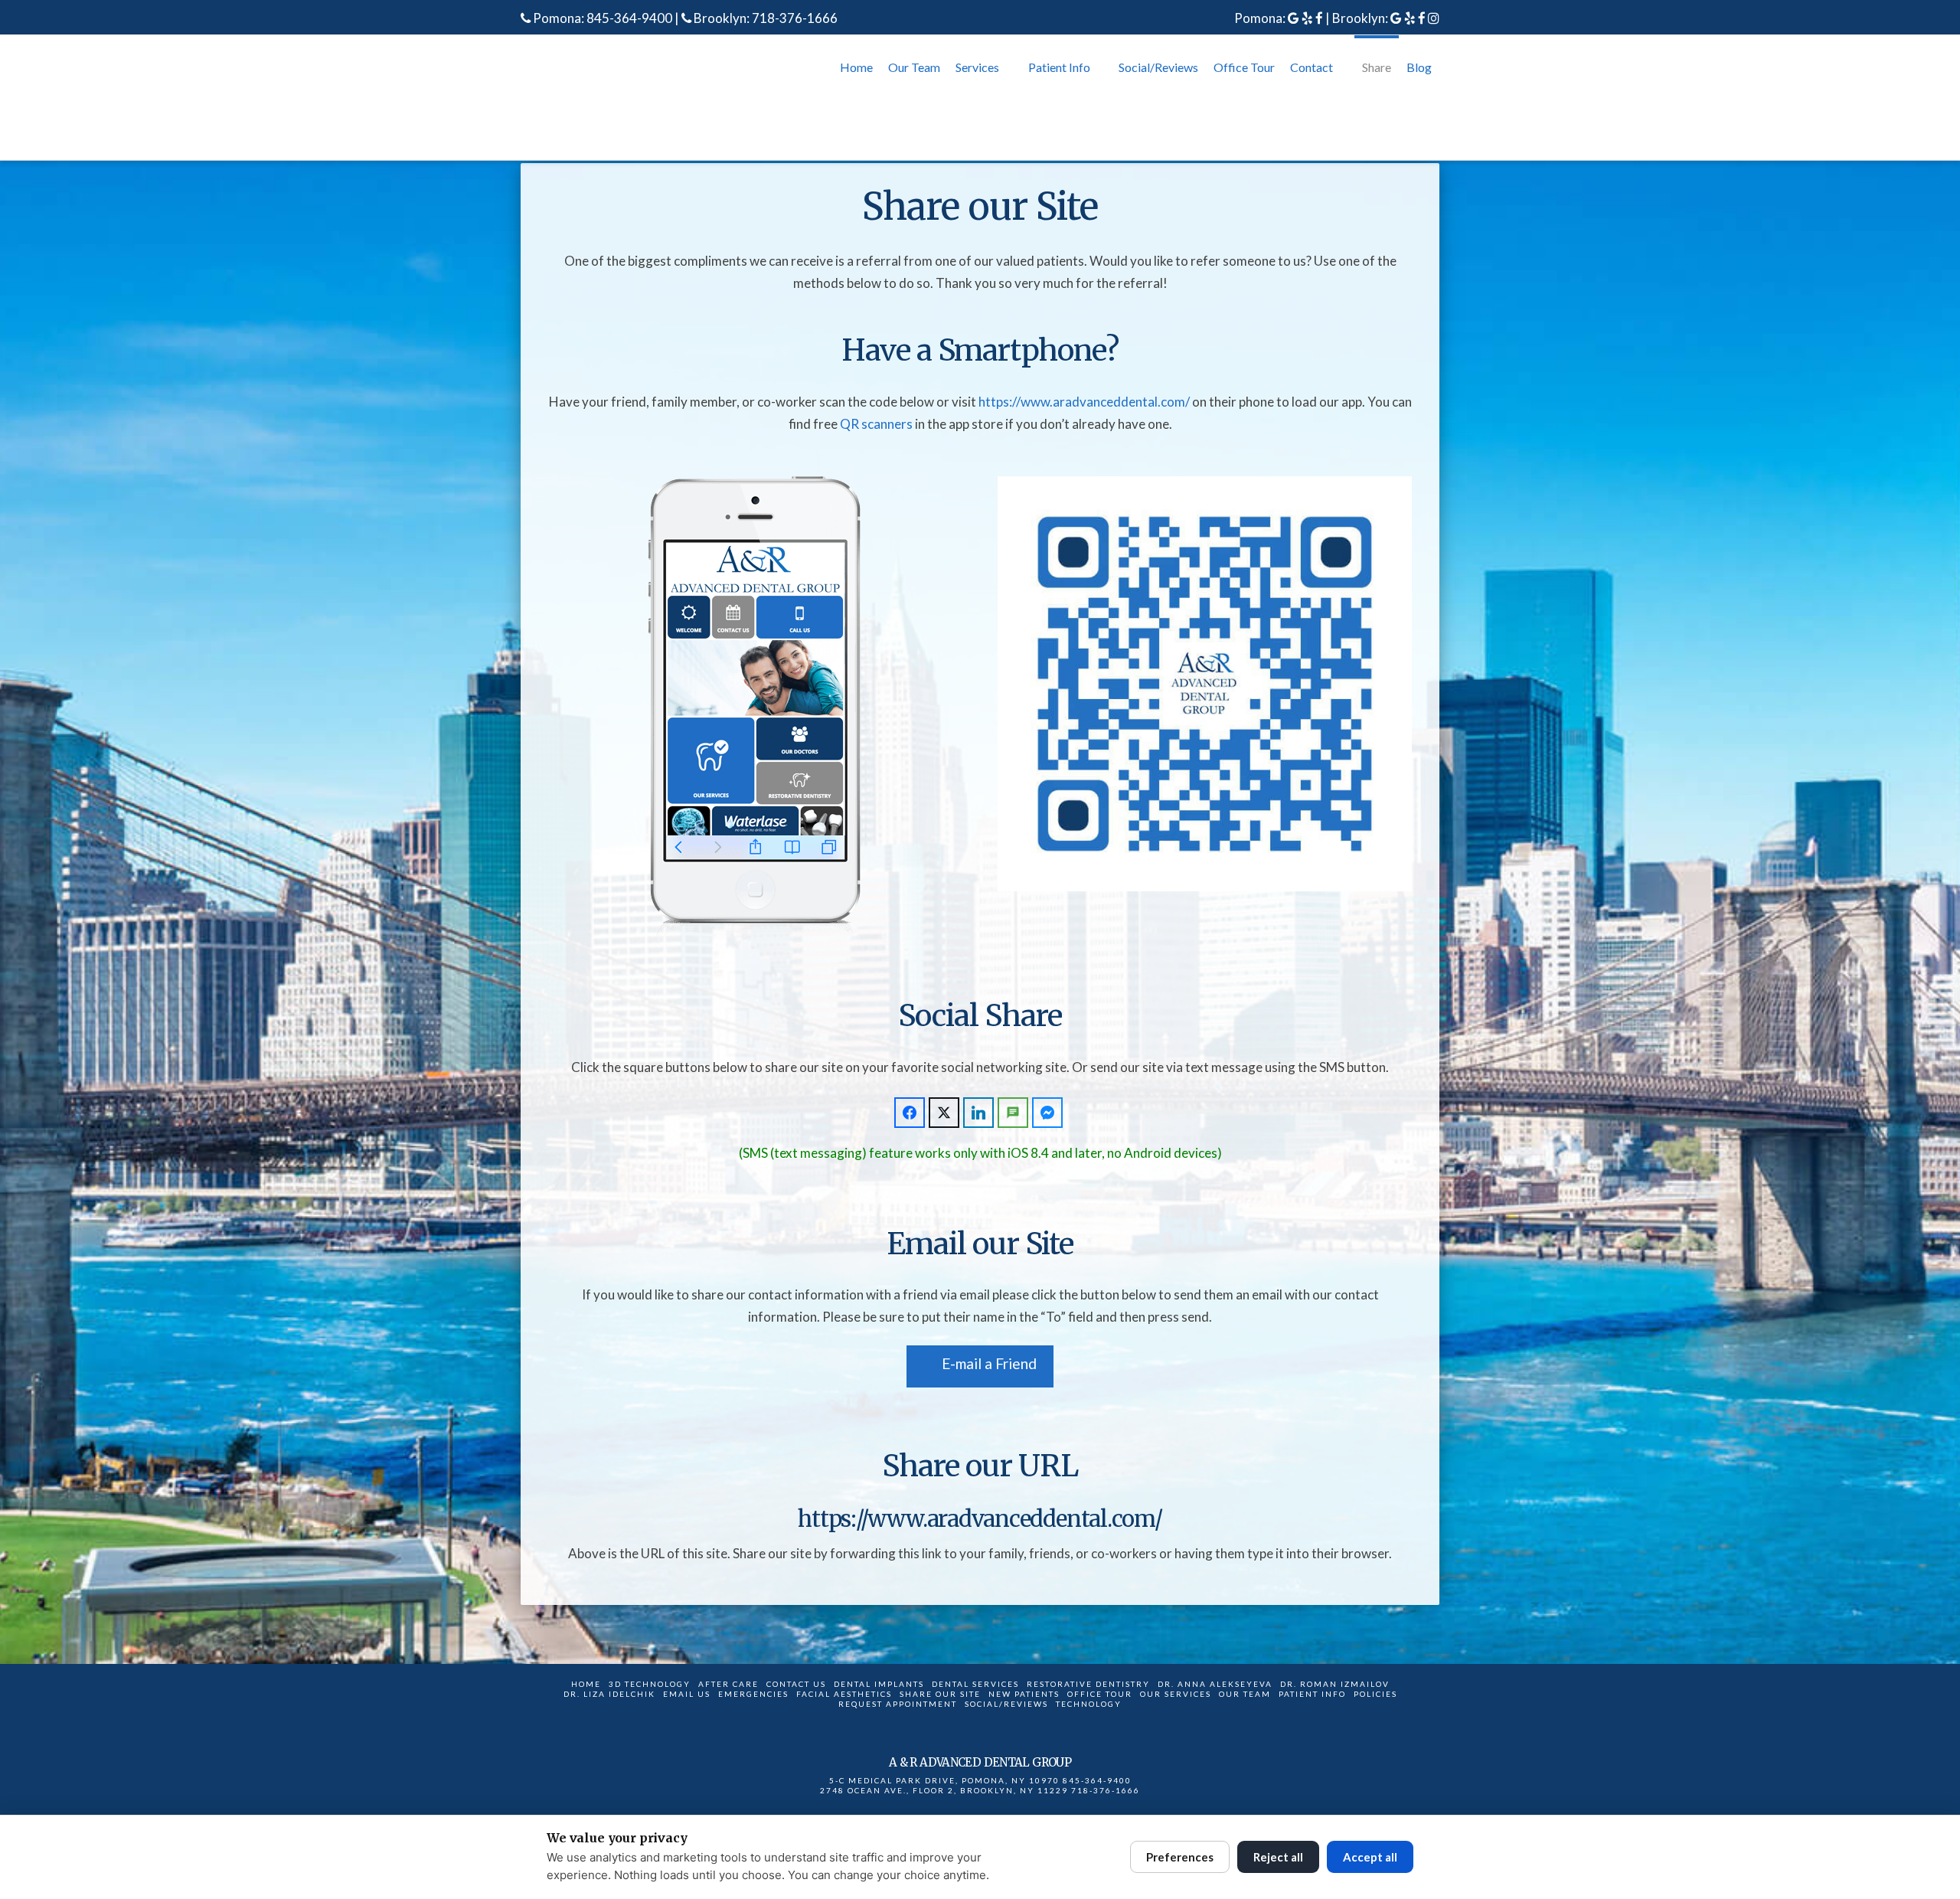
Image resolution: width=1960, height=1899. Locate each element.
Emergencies (753, 1694)
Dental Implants (879, 1684)
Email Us (687, 1694)
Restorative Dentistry (1088, 1684)
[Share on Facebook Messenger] (1047, 1113)
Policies (1375, 1694)
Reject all (1278, 1857)
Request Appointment (898, 1704)
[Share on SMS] (1013, 1113)
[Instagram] (1434, 18)
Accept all (1370, 1857)
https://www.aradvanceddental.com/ (1084, 402)
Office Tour (1100, 1694)
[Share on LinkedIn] (978, 1113)
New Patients (1024, 1694)
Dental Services (975, 1684)
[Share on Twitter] (944, 1113)
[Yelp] (1307, 18)
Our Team (1245, 1694)
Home (586, 1684)
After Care (728, 1684)
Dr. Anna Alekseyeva (1215, 1684)
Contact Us (796, 1684)
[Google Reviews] (1294, 18)
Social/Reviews (1006, 1704)
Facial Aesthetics (844, 1694)
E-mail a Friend (989, 1363)
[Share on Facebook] (910, 1113)
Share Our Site (940, 1694)
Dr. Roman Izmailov (1335, 1684)
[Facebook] (1319, 18)
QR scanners (876, 424)
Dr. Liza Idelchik (609, 1694)
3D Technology (650, 1684)
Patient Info (1312, 1694)
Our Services (1176, 1694)
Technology (1089, 1704)
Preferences (1180, 1857)
